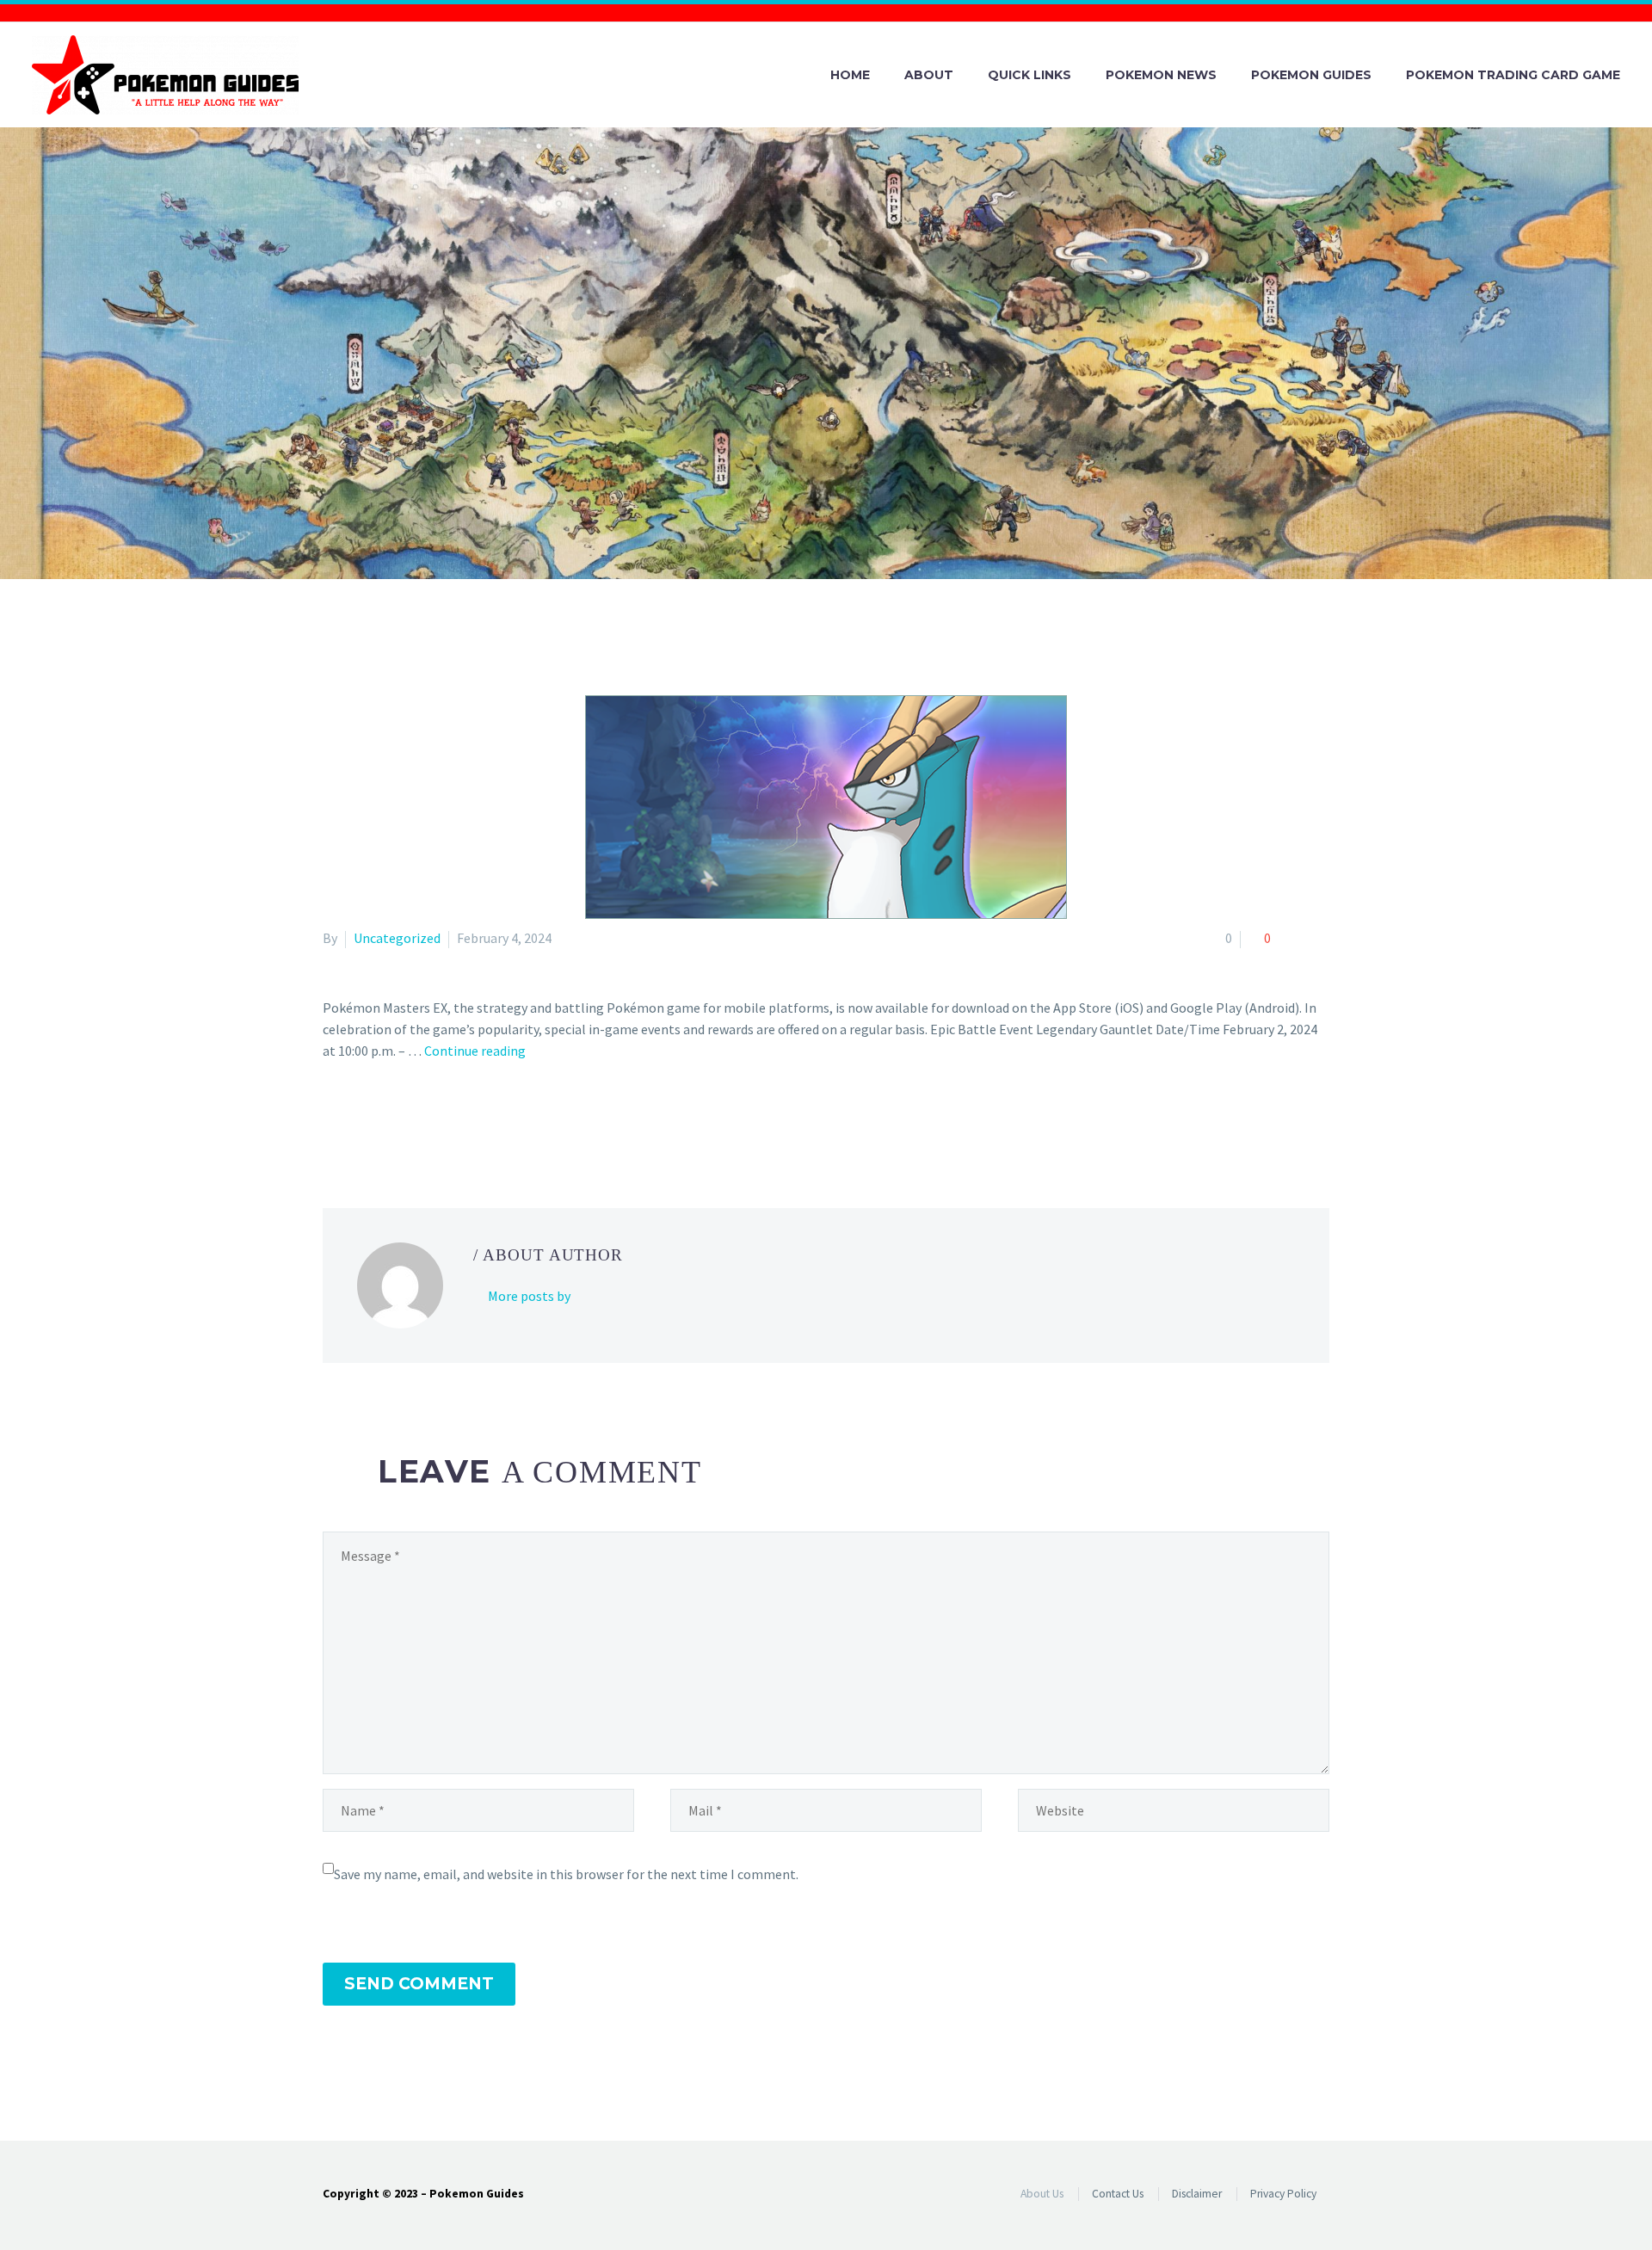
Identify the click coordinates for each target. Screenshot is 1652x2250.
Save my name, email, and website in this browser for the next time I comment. (566, 1874)
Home (850, 75)
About (929, 75)
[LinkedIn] (434, 1120)
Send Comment (419, 1984)
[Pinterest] (384, 1120)
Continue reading (475, 1051)
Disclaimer (1197, 2194)
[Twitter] (359, 1120)
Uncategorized (397, 938)
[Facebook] (334, 1120)
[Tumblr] (409, 1120)
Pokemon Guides (1311, 75)
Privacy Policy (1283, 2194)
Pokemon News (1161, 75)
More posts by (529, 1296)
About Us (1042, 2194)
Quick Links (1029, 75)
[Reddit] (459, 1120)
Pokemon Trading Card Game (1513, 75)
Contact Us (1118, 2194)
